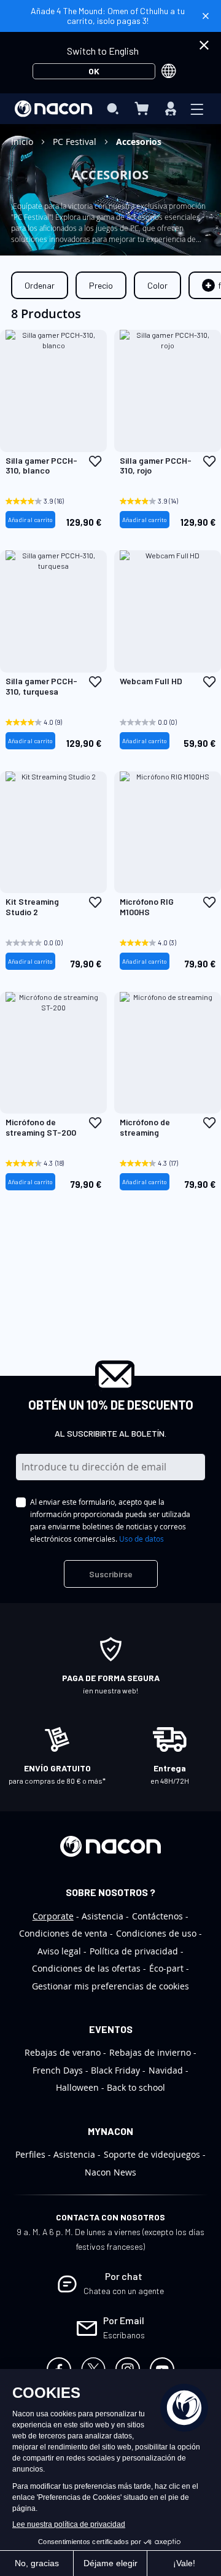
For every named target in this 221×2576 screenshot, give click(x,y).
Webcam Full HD (151, 681)
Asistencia (103, 1916)
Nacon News (110, 2172)
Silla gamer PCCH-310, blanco (41, 466)
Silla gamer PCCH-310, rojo (156, 466)
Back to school (136, 2087)
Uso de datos (142, 1539)
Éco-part (166, 1968)
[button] (95, 461)
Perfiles (30, 2154)
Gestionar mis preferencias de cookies (110, 1986)
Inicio (23, 142)
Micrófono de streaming (145, 1127)
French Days (58, 2070)
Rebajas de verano (63, 2052)
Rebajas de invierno (150, 2052)
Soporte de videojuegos (152, 2154)
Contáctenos (157, 1916)
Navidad (166, 2070)
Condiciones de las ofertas (86, 1968)
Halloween (77, 2087)
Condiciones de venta (63, 1933)
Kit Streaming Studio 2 (32, 907)
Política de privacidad (134, 1951)
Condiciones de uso (156, 1933)
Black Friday (115, 2070)
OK (94, 71)
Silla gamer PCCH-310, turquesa (41, 686)
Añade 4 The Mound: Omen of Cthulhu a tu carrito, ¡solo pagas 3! (108, 16)
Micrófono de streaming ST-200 (41, 1127)
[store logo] (53, 109)
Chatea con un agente (124, 2291)
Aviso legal (59, 1951)
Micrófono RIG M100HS (147, 907)
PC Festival (76, 142)
